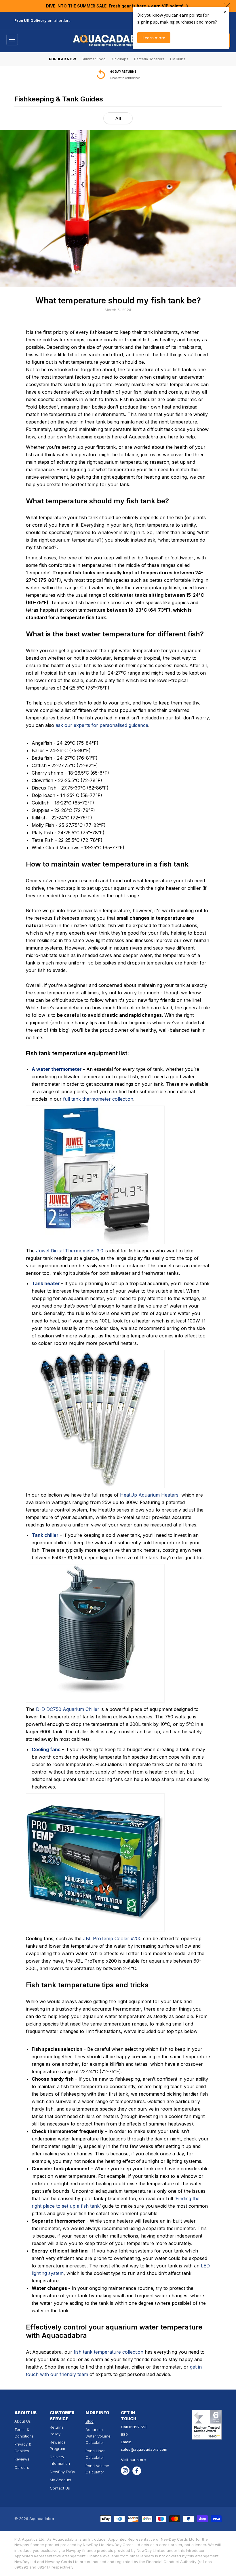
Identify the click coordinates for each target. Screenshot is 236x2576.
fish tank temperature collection (109, 2352)
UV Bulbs (178, 59)
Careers (22, 2467)
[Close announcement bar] (227, 6)
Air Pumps (120, 59)
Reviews (22, 2459)
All (118, 118)
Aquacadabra (42, 2519)
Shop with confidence (125, 78)
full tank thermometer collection (98, 1099)
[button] (12, 40)
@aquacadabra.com (149, 2449)
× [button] (225, 12)
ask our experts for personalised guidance (102, 725)
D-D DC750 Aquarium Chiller (68, 1709)
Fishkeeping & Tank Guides (59, 99)
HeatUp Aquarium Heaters (149, 1495)
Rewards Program (58, 2445)
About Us (23, 2421)
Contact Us (60, 2488)
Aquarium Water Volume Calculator (98, 2436)
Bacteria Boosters (149, 59)
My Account (61, 2480)
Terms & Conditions (24, 2433)
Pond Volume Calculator (97, 2469)
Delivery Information (60, 2460)
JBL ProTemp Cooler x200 (112, 1938)
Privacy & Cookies (23, 2447)
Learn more (154, 38)
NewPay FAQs (62, 2472)
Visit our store (133, 2460)
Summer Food (94, 59)
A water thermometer (57, 1069)
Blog (90, 2421)
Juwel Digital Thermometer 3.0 (70, 1251)
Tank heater (46, 1283)
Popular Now (62, 59)
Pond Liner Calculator (95, 2454)
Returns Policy (57, 2430)
